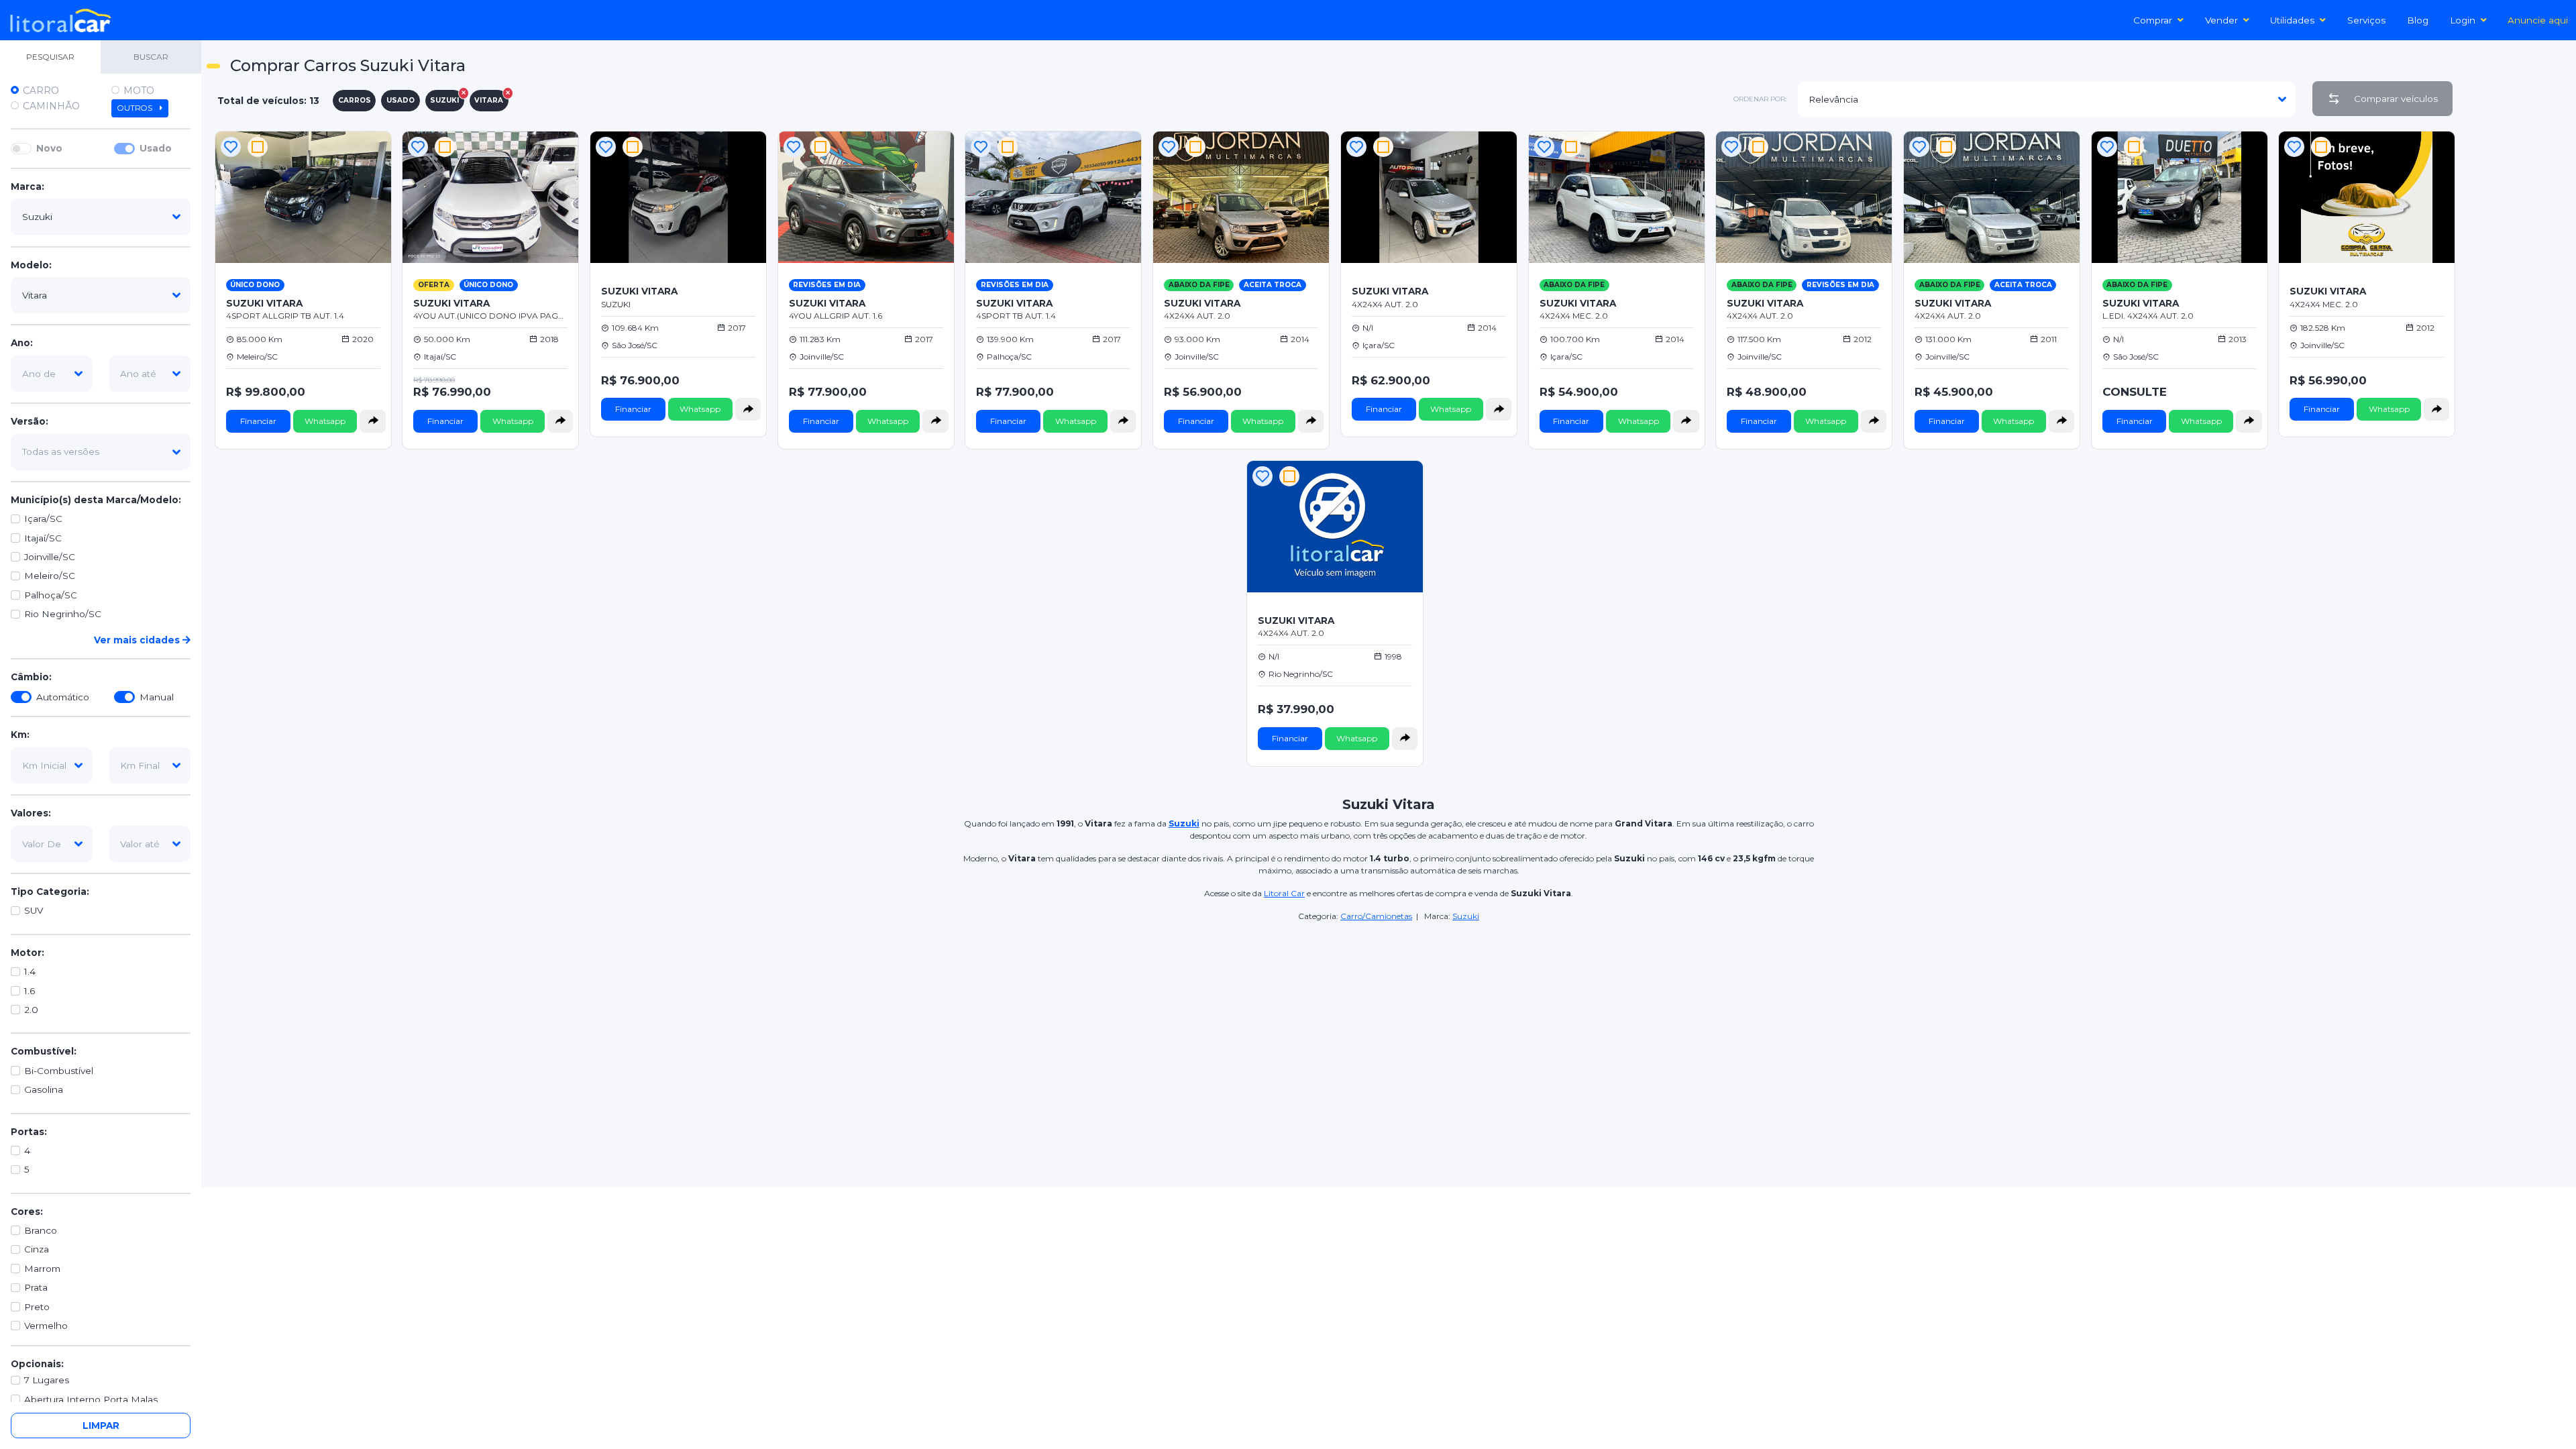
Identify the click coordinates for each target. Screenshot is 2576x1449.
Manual (157, 697)
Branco (41, 1230)
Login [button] (2463, 20)
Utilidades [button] (2292, 20)
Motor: (28, 953)
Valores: (31, 813)
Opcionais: (37, 1364)
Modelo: (31, 265)
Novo (49, 148)
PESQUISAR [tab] (50, 57)
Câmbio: (31, 677)
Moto (139, 91)
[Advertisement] (2517, 329)
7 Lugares (47, 1380)
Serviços (2366, 20)
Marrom (42, 1269)
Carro (41, 91)
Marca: (28, 186)
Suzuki (1466, 916)
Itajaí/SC (43, 538)
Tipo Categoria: (50, 892)
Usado (156, 148)
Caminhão (51, 106)
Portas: (29, 1132)
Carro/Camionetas (1376, 916)
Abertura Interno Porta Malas (91, 1399)
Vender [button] (2221, 20)
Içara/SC (43, 519)
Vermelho (46, 1326)
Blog (2418, 20)
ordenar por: (1760, 99)
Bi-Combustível (59, 1071)
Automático (63, 697)
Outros (136, 108)
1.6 (30, 991)
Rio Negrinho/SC (63, 614)
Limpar (101, 1426)
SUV (34, 910)
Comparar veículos (2396, 99)
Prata (36, 1287)
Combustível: (44, 1051)
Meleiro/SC (50, 576)
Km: (20, 735)
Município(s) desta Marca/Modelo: (96, 500)
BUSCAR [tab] (151, 57)
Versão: (30, 421)
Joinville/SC (50, 557)
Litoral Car (1284, 893)
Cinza (37, 1249)
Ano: (22, 343)
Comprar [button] (2153, 20)
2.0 (31, 1010)
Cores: (27, 1212)
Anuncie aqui (2538, 20)
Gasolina (44, 1089)
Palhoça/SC (51, 595)
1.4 (30, 971)
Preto (37, 1307)
